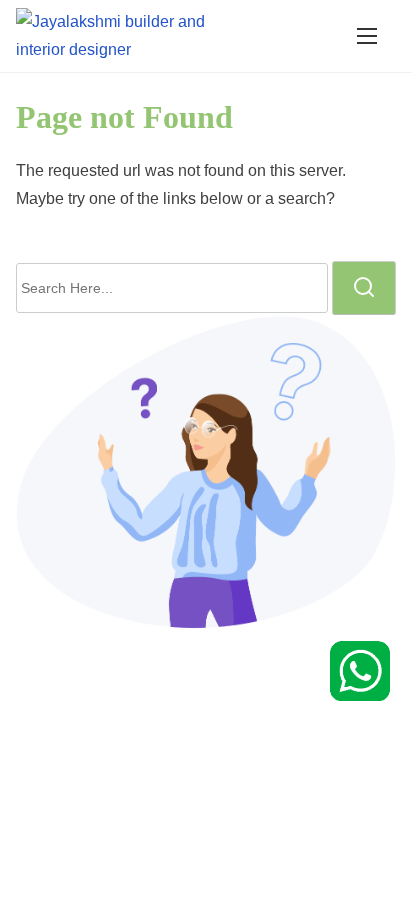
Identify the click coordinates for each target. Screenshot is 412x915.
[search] (364, 288)
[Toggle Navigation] (367, 35)
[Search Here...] (172, 288)
